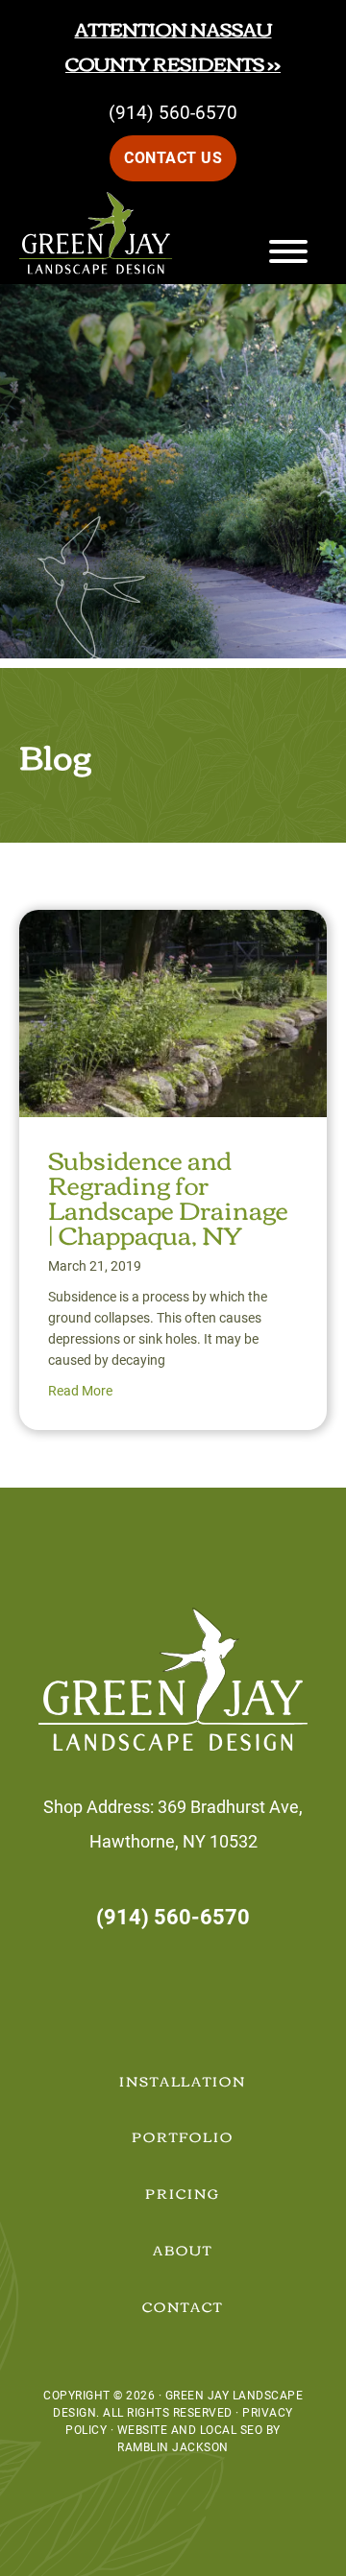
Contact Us (173, 158)
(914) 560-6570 (173, 113)
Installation (183, 2081)
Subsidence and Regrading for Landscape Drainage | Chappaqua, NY (168, 1196)
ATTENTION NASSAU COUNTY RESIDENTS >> (173, 46)
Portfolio (183, 2136)
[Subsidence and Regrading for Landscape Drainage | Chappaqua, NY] (173, 927)
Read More (80, 1391)
